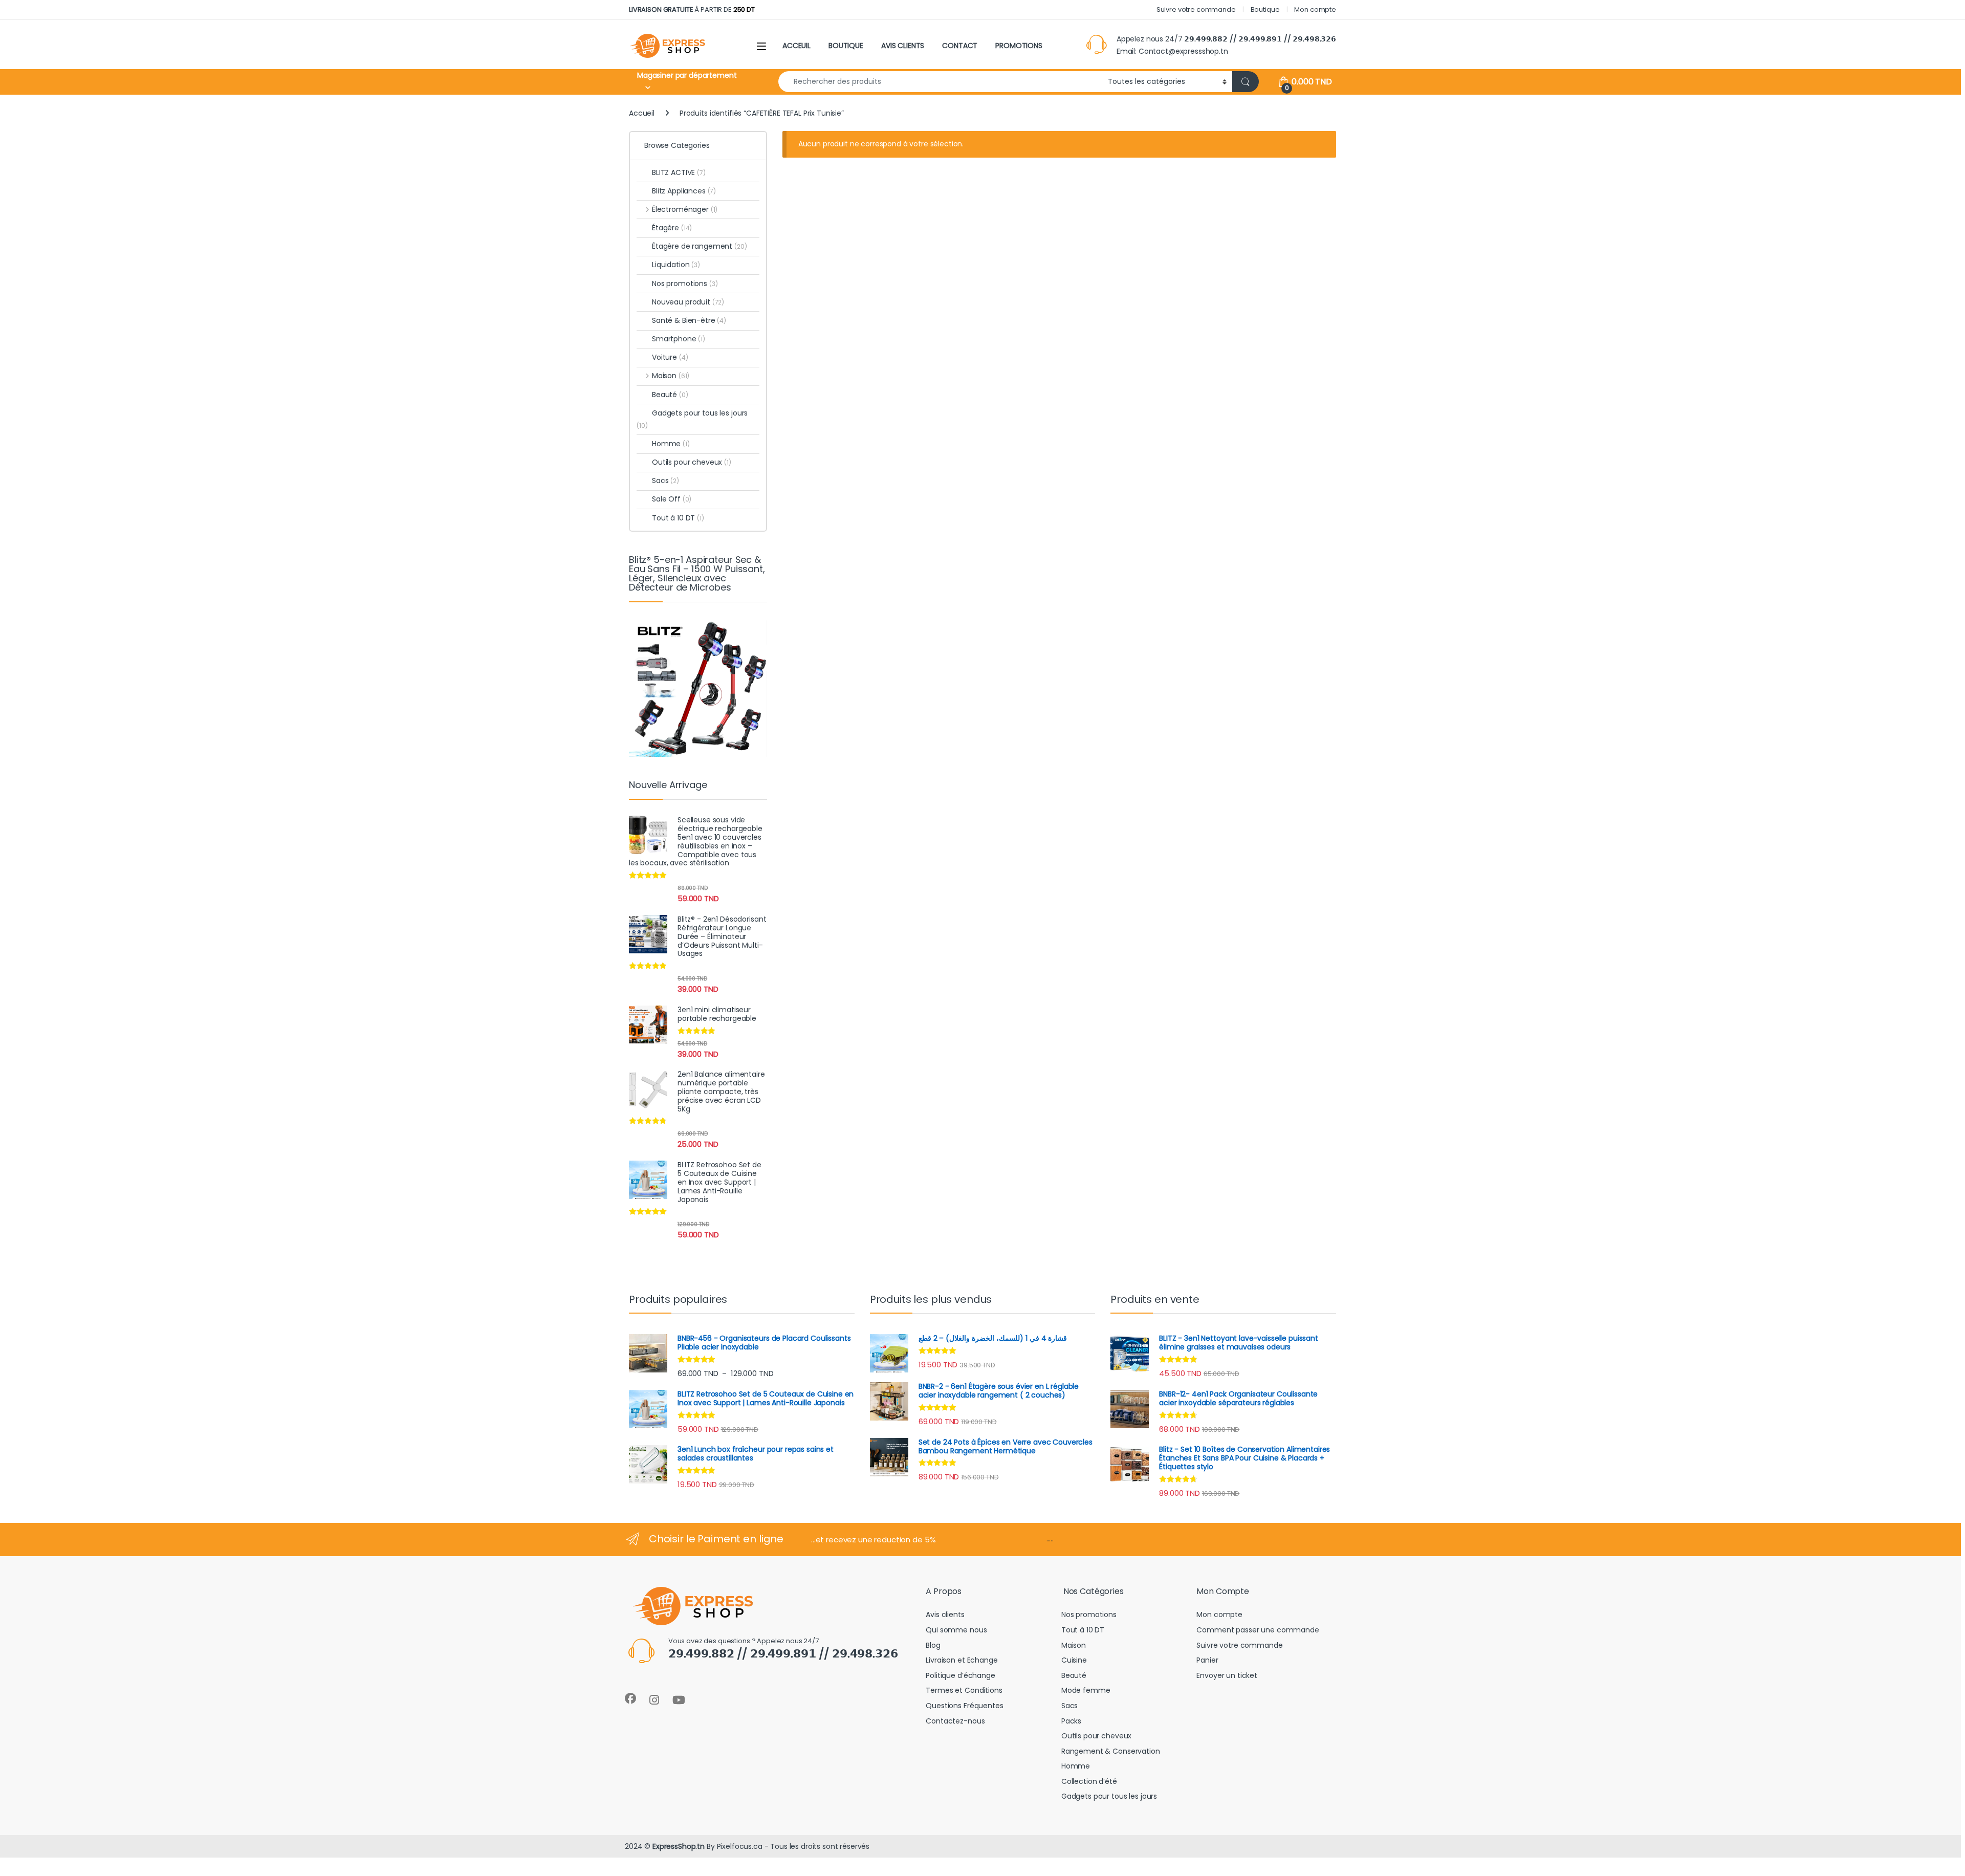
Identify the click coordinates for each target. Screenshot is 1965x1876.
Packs (1071, 1721)
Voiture (670, 357)
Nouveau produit (688, 302)
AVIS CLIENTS (903, 46)
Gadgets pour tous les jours (692, 419)
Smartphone (679, 339)
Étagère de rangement (700, 246)
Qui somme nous (956, 1630)
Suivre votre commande (1196, 9)
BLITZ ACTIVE (679, 172)
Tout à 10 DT (678, 518)
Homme (671, 444)
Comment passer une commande (1258, 1630)
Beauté (670, 395)
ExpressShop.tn (679, 1846)
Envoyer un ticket (1227, 1675)
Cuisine (1074, 1660)
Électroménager (685, 209)
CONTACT (960, 46)
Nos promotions (685, 283)
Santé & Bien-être (689, 320)
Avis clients (945, 1615)
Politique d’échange (960, 1675)
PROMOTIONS (1019, 46)
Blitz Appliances (684, 191)
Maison (671, 376)
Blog (933, 1645)
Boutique (1265, 9)
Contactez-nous (955, 1721)
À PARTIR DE (692, 9)
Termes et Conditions (964, 1690)
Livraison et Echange (962, 1660)
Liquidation (676, 265)
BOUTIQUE (846, 46)
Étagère (672, 228)
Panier (1207, 1660)
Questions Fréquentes (964, 1706)
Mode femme (1086, 1690)
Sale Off (672, 499)
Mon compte (1315, 9)
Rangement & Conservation (1111, 1751)
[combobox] (940, 82)
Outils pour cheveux (692, 462)
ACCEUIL (796, 46)
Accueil (642, 113)
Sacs (665, 481)
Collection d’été (1089, 1781)
